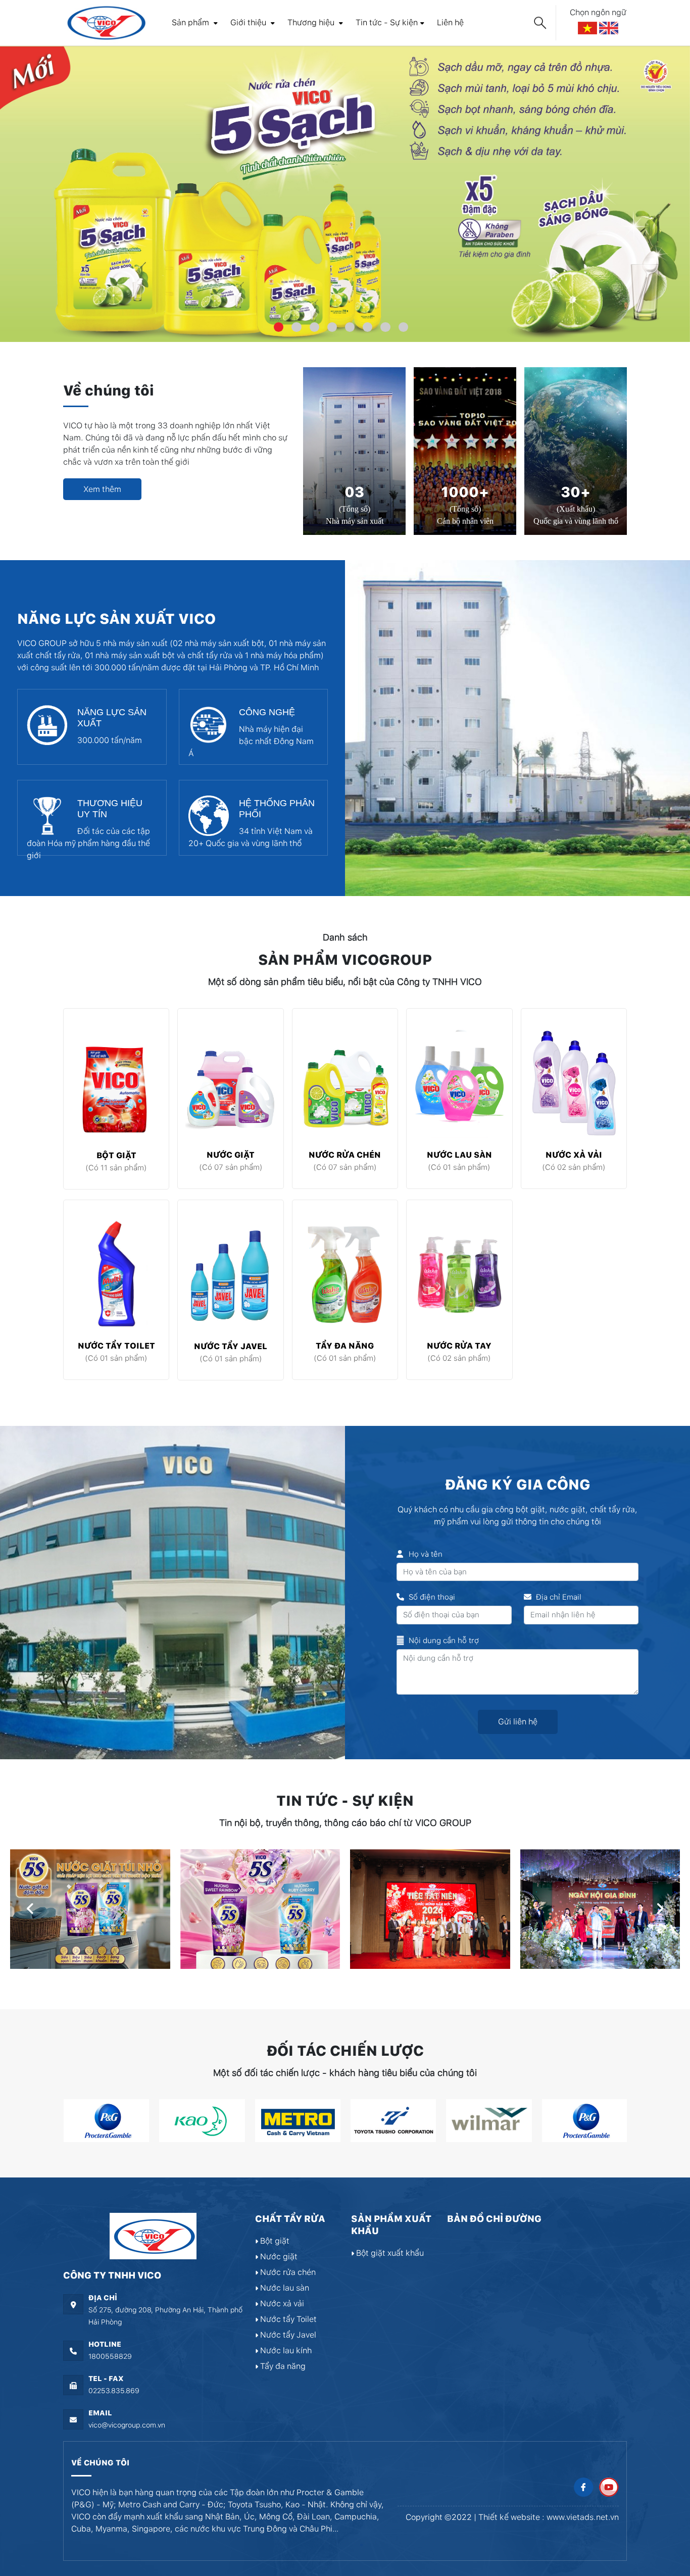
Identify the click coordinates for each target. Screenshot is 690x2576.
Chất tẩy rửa (290, 2219)
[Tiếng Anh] (609, 28)
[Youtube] (609, 2487)
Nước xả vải (574, 1155)
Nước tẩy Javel (231, 1346)
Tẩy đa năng (345, 1346)
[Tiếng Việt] (588, 28)
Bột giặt (116, 1155)
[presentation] (30, 1909)
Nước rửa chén (345, 1155)
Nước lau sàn (459, 1155)
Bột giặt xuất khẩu (389, 2253)
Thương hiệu (312, 22)
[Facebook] (583, 2487)
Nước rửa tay (459, 1346)
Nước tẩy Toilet (116, 1346)
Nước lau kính (285, 2350)
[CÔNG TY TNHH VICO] (105, 22)
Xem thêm (102, 489)
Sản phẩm (191, 22)
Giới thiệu (249, 22)
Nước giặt (231, 1155)
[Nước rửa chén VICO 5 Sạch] (345, 194)
